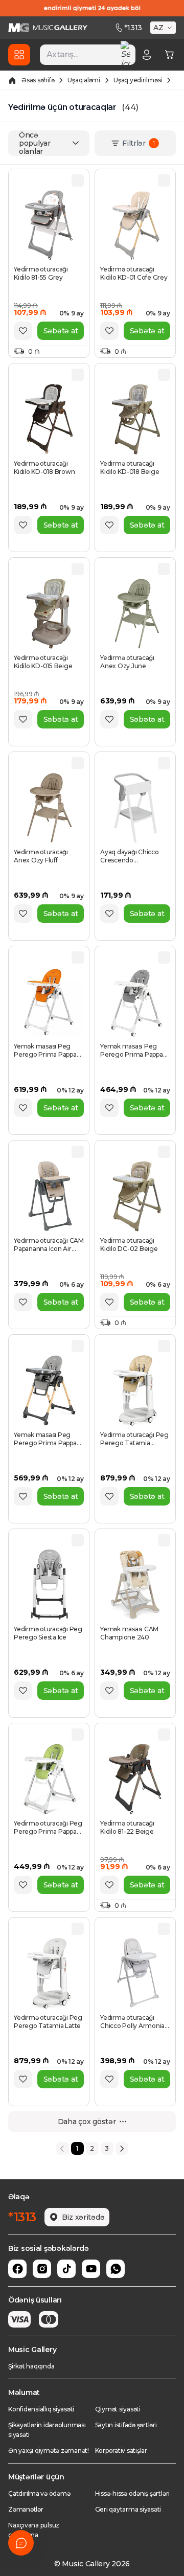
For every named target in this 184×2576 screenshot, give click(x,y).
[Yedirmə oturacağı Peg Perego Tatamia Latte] (49, 1973)
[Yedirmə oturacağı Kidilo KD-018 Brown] (49, 419)
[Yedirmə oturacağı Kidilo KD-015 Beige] (49, 613)
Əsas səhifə (38, 80)
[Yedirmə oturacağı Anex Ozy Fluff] (49, 808)
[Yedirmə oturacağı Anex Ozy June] (135, 613)
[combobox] (88, 55)
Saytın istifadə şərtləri (126, 2425)
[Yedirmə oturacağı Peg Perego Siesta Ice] (49, 1585)
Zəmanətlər (26, 2509)
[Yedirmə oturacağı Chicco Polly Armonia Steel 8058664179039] (135, 1973)
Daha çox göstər (87, 2122)
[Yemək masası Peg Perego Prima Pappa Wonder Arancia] (49, 1002)
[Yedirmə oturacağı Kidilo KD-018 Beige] (135, 419)
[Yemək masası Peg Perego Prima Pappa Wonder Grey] (135, 1002)
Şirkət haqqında (31, 2366)
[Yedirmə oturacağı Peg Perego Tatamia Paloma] (135, 1390)
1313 (133, 28)
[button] (164, 28)
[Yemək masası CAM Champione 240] (135, 1585)
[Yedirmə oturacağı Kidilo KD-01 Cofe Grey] (135, 225)
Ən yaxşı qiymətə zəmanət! (49, 2450)
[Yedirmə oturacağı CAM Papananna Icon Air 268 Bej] (49, 1196)
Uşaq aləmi (84, 80)
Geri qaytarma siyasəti (128, 2509)
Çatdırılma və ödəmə (39, 2493)
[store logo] (48, 28)
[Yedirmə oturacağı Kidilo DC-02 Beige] (135, 1196)
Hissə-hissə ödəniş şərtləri (133, 2493)
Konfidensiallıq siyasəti (41, 2409)
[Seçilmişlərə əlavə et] (23, 331)
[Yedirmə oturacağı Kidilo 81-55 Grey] (49, 225)
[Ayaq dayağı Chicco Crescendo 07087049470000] (135, 808)
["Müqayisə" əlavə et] (78, 180)
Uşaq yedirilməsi (138, 80)
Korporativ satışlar (121, 2450)
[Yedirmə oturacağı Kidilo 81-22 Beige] (135, 1779)
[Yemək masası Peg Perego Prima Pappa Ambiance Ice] (49, 1390)
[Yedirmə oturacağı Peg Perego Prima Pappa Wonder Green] (49, 1779)
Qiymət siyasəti (118, 2409)
